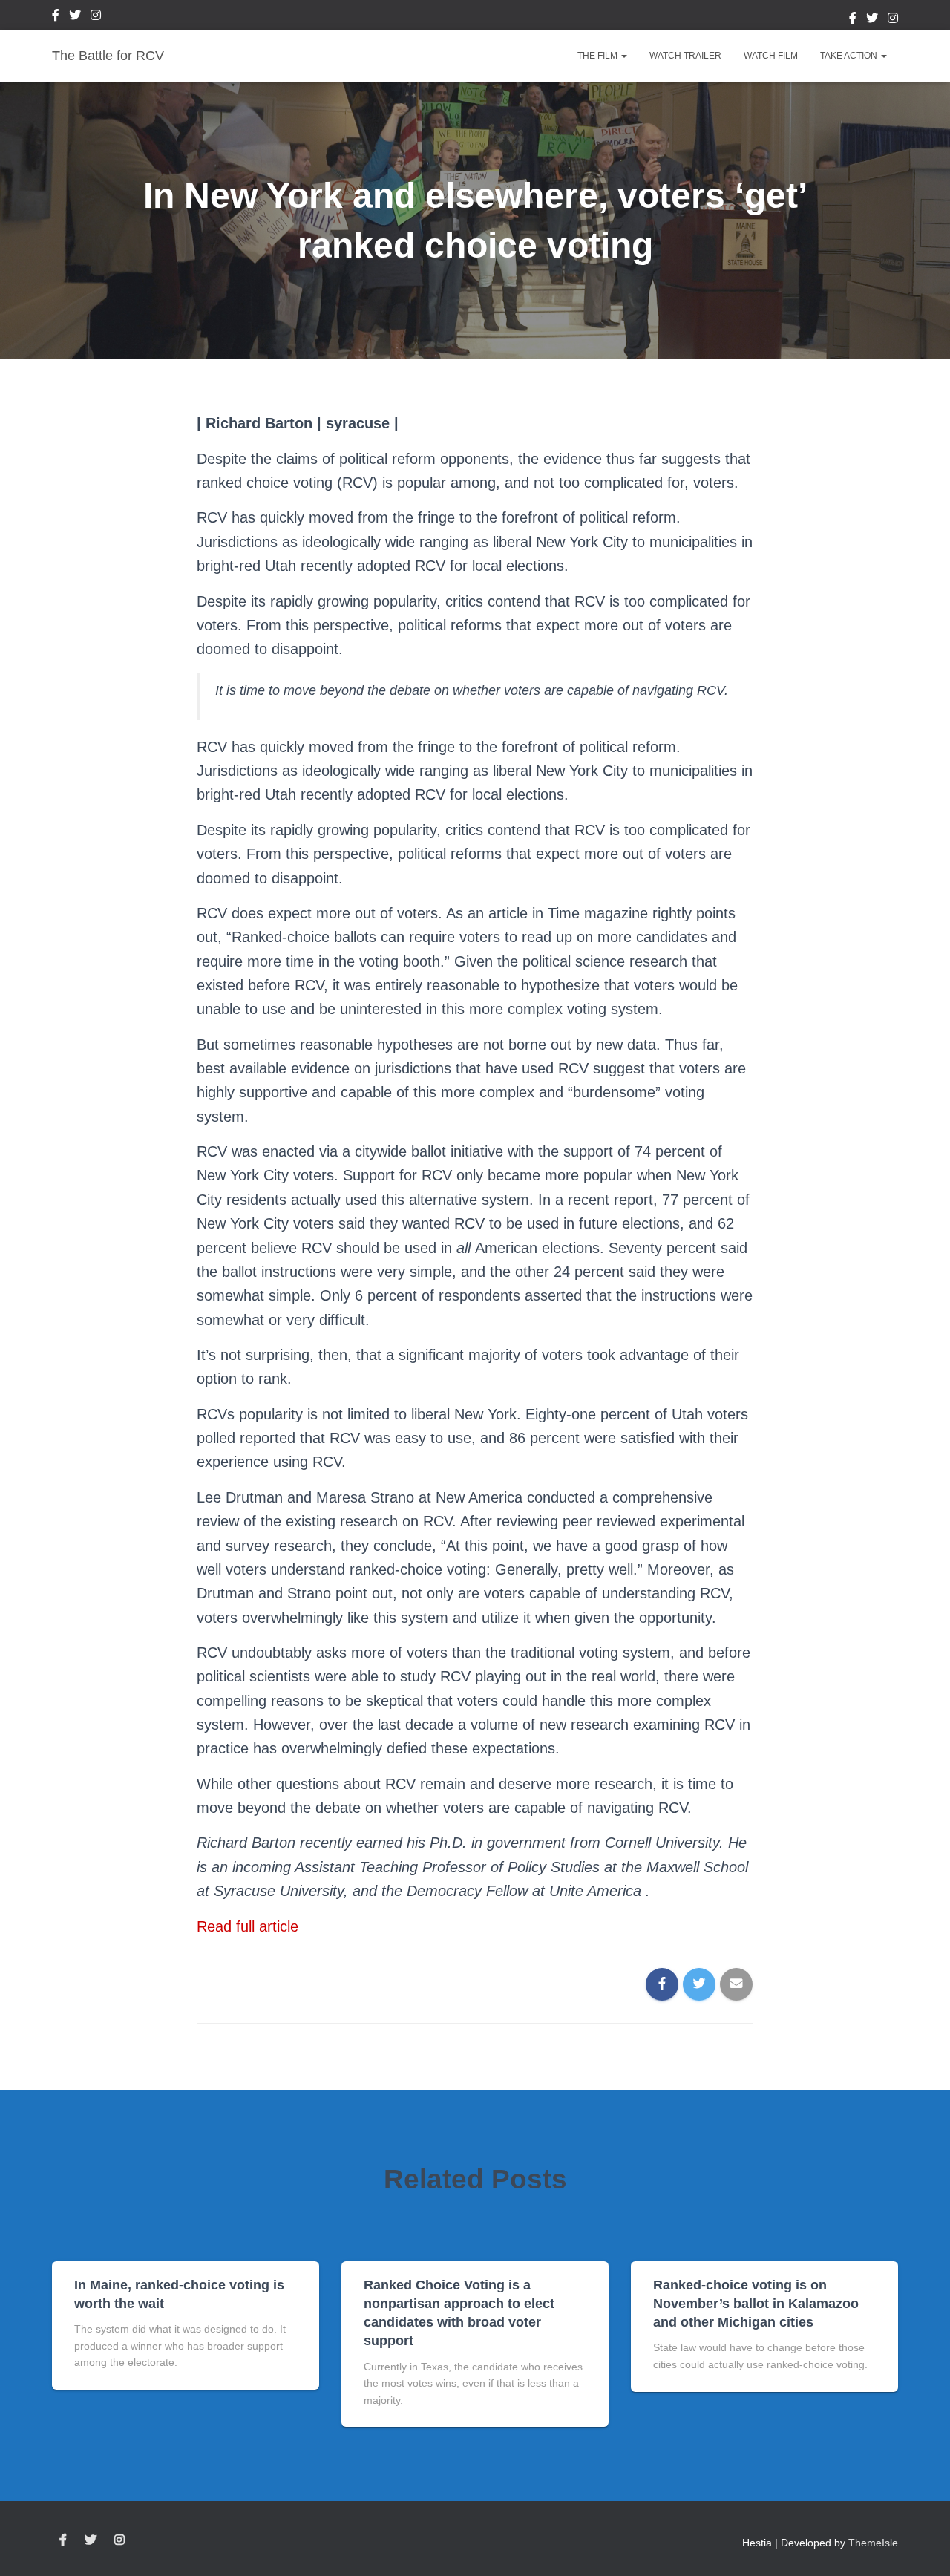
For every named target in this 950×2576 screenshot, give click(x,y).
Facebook (56, 17)
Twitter (75, 17)
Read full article (248, 1926)
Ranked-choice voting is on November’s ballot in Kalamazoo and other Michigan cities (756, 2304)
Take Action (850, 56)
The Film (599, 56)
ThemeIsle (873, 2543)
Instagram (96, 17)
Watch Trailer (685, 56)
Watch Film (771, 56)
